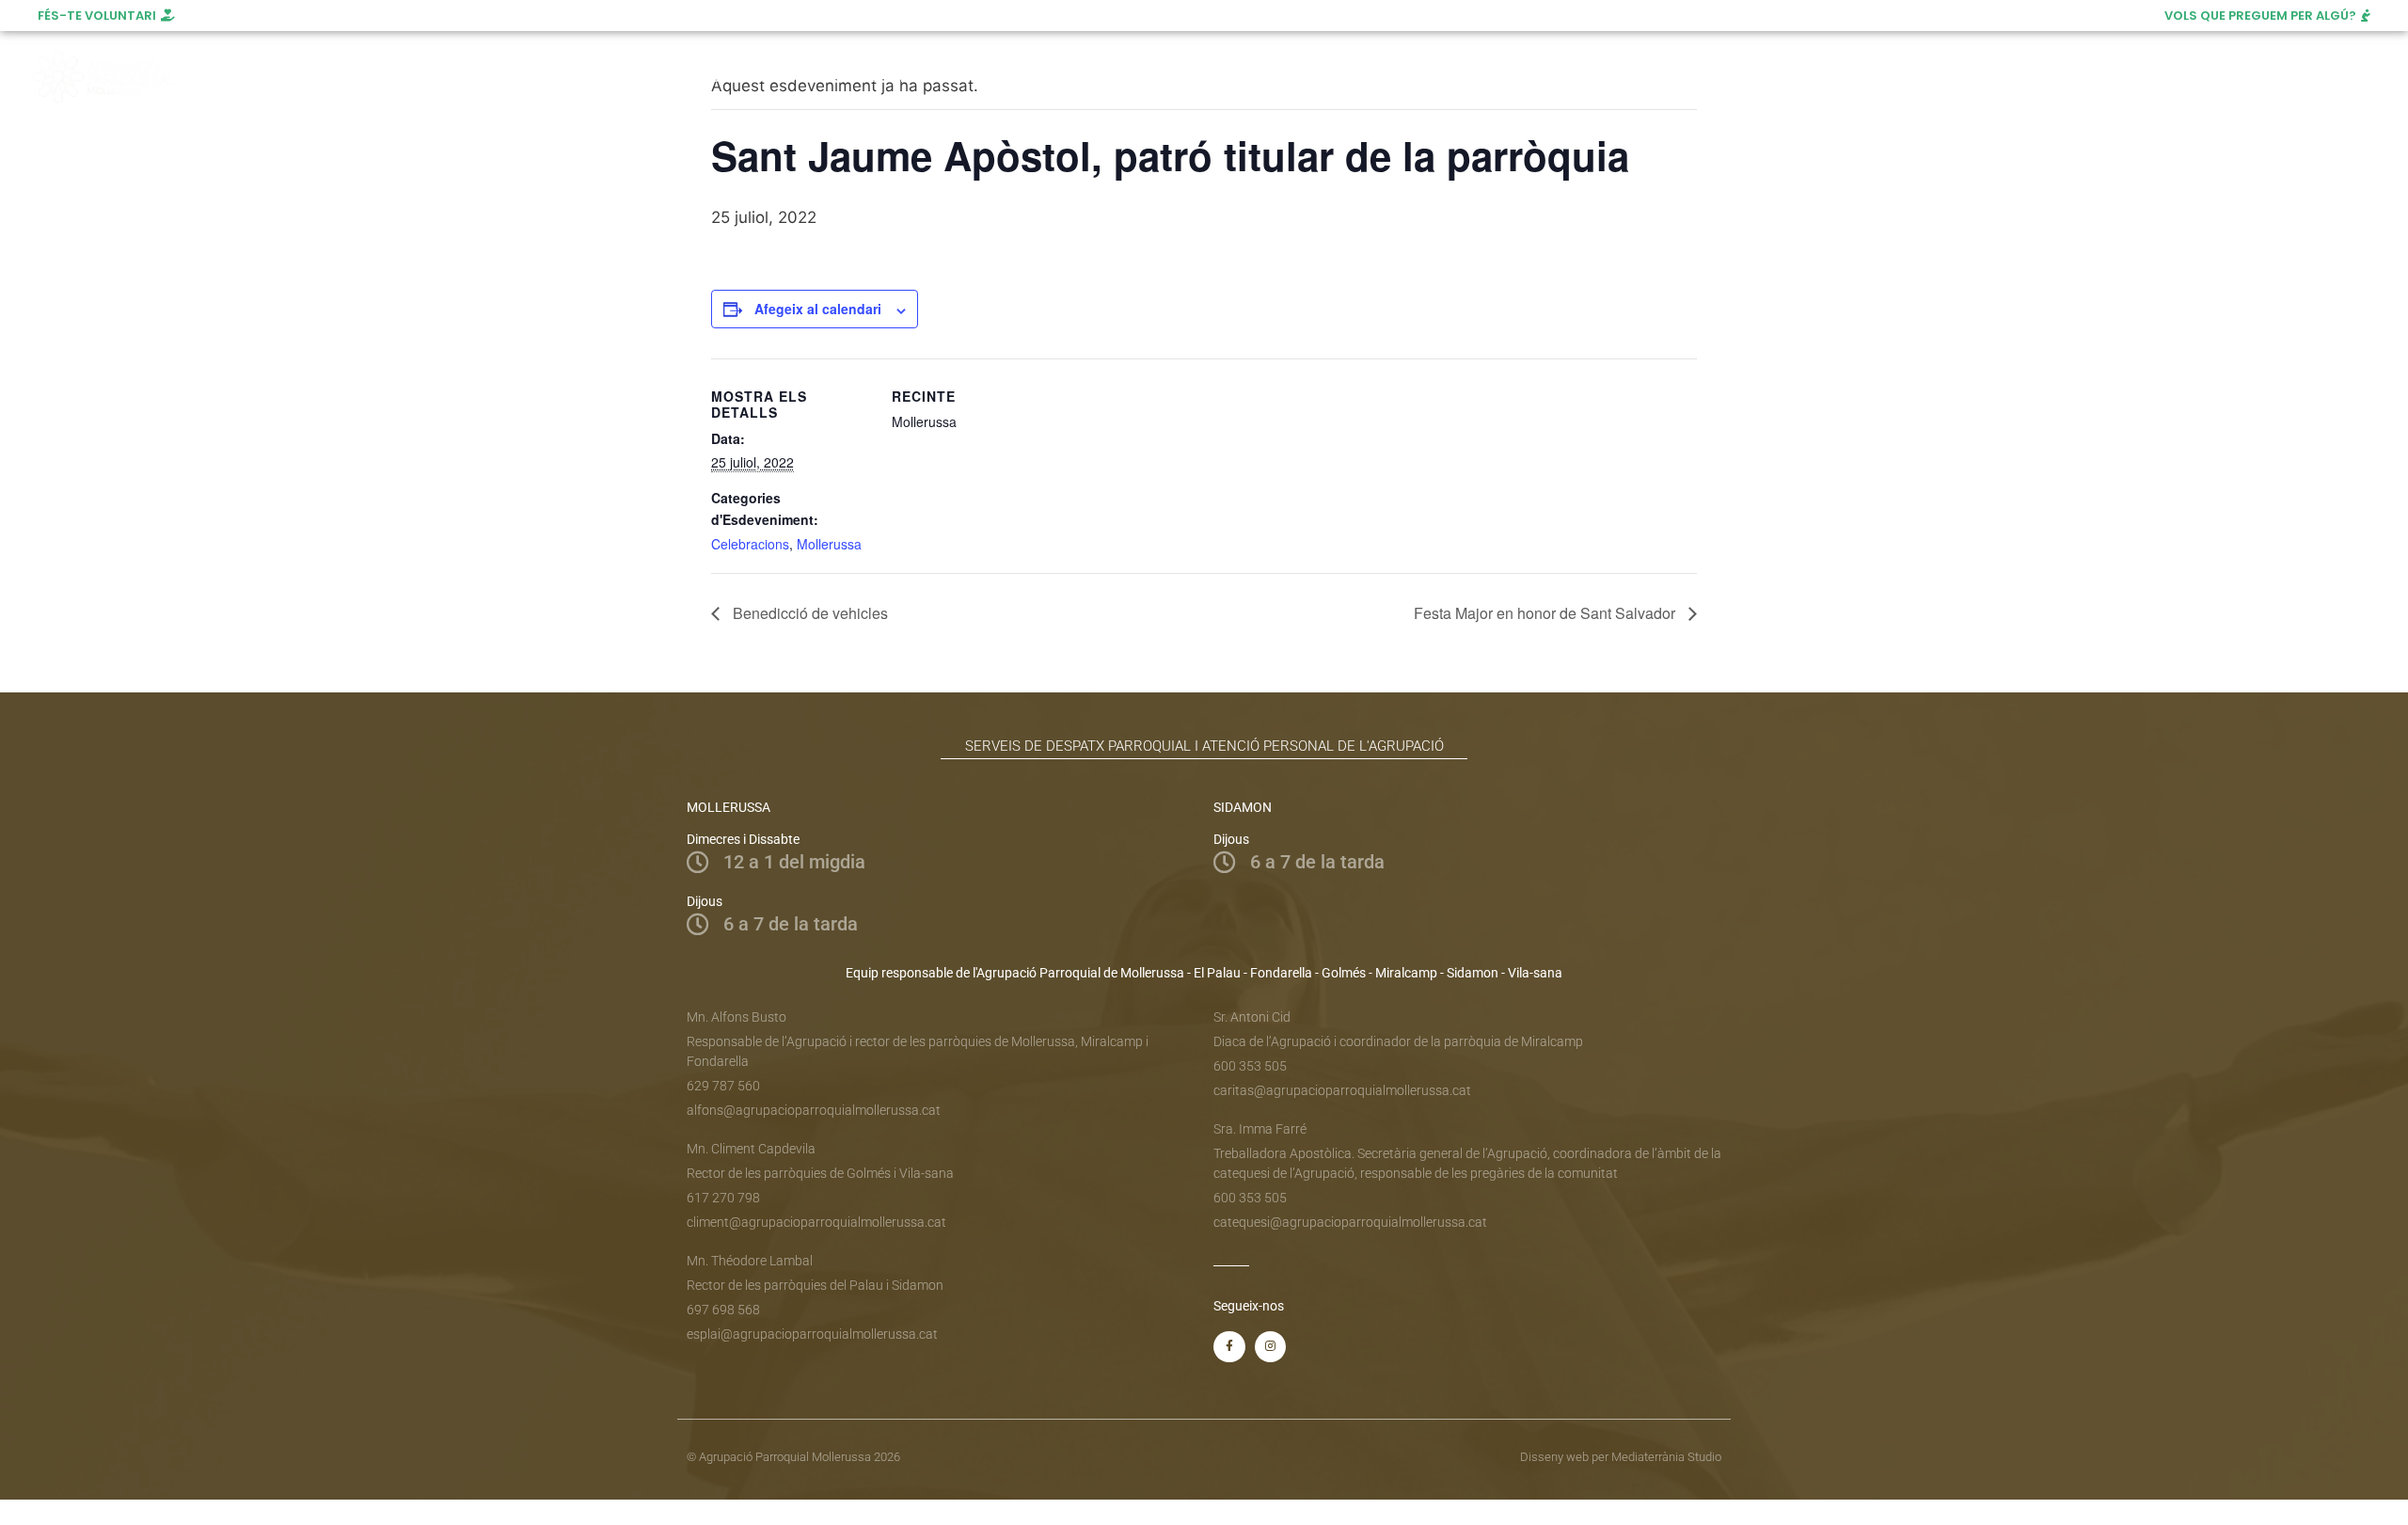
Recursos (1314, 77)
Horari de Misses (1192, 77)
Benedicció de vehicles (808, 613)
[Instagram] (2233, 77)
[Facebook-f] (1229, 1347)
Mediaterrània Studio (1666, 1457)
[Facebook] (2198, 77)
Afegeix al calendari (818, 309)
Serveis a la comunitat (875, 77)
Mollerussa (829, 544)
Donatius (1427, 77)
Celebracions (750, 544)
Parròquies (1046, 77)
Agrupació (723, 77)
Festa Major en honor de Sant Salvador (1546, 613)
